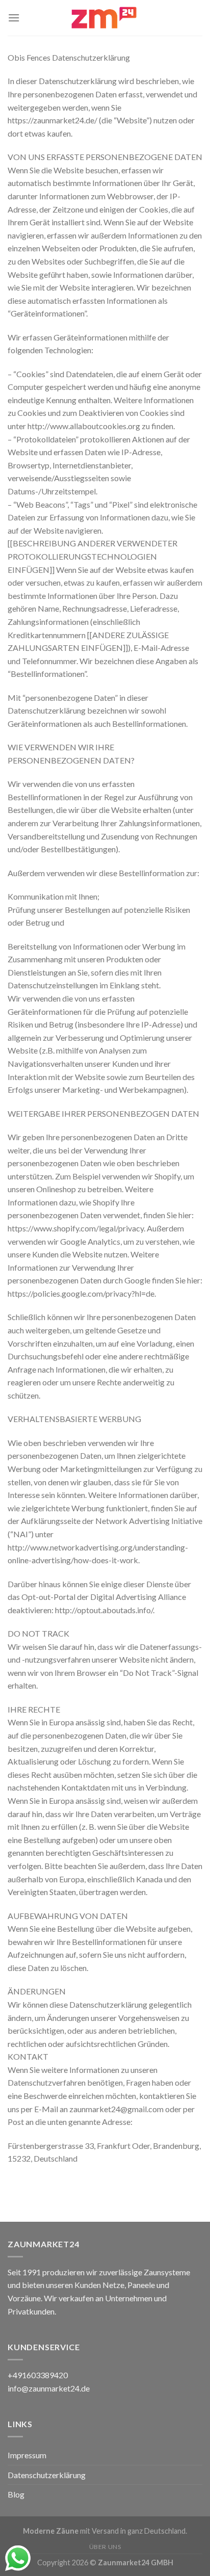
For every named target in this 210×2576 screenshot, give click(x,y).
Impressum (27, 2455)
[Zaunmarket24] (105, 18)
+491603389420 (38, 2375)
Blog (16, 2494)
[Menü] (14, 18)
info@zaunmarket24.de (49, 2388)
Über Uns (105, 2547)
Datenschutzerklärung (47, 2475)
